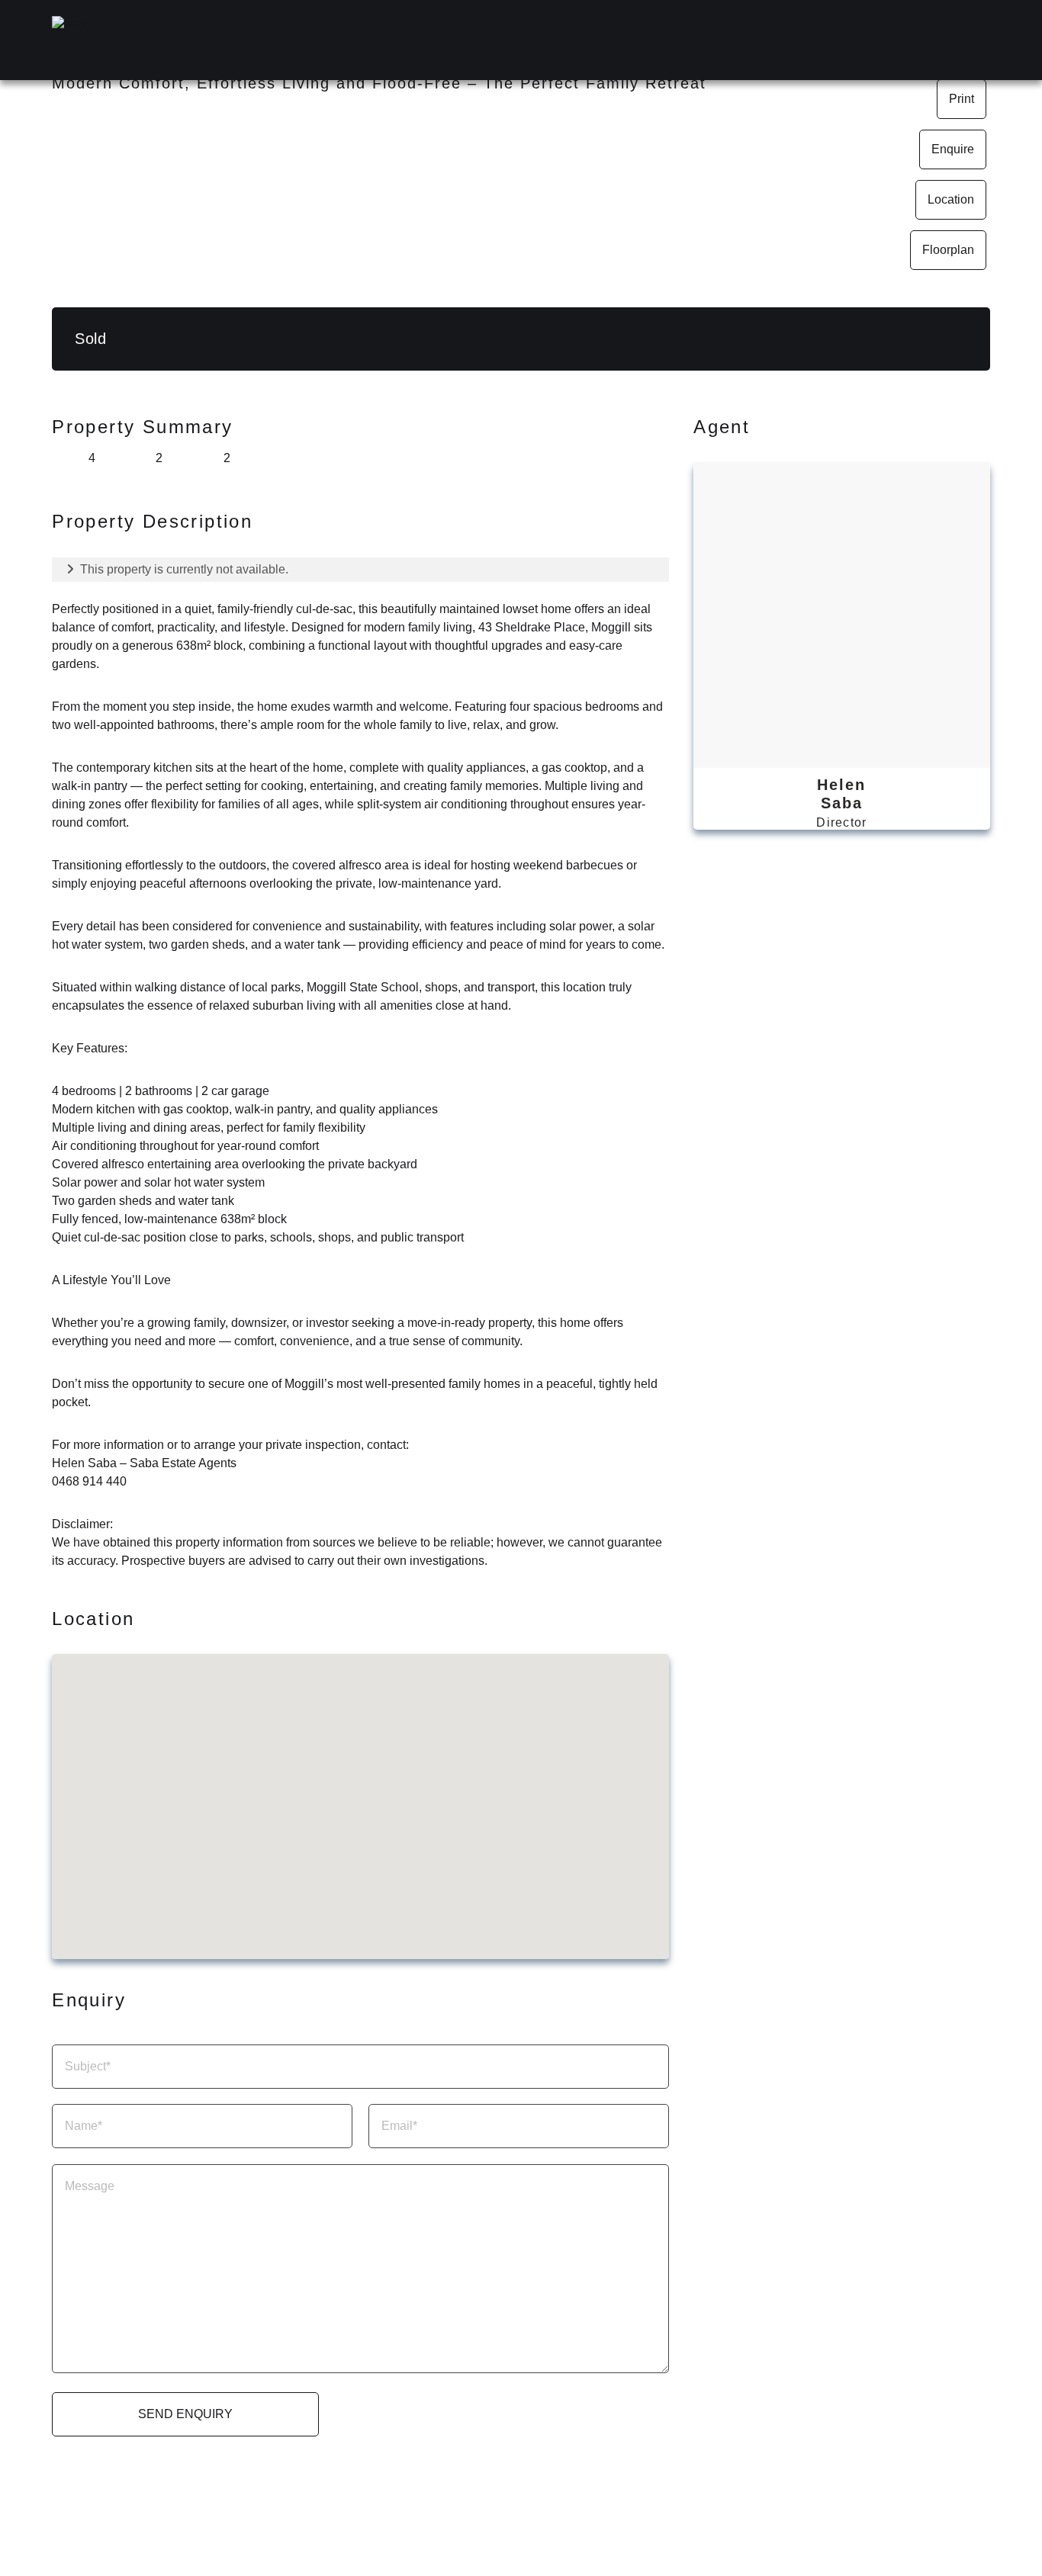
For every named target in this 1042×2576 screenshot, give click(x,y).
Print (962, 99)
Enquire (953, 149)
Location (951, 199)
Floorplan (948, 250)
